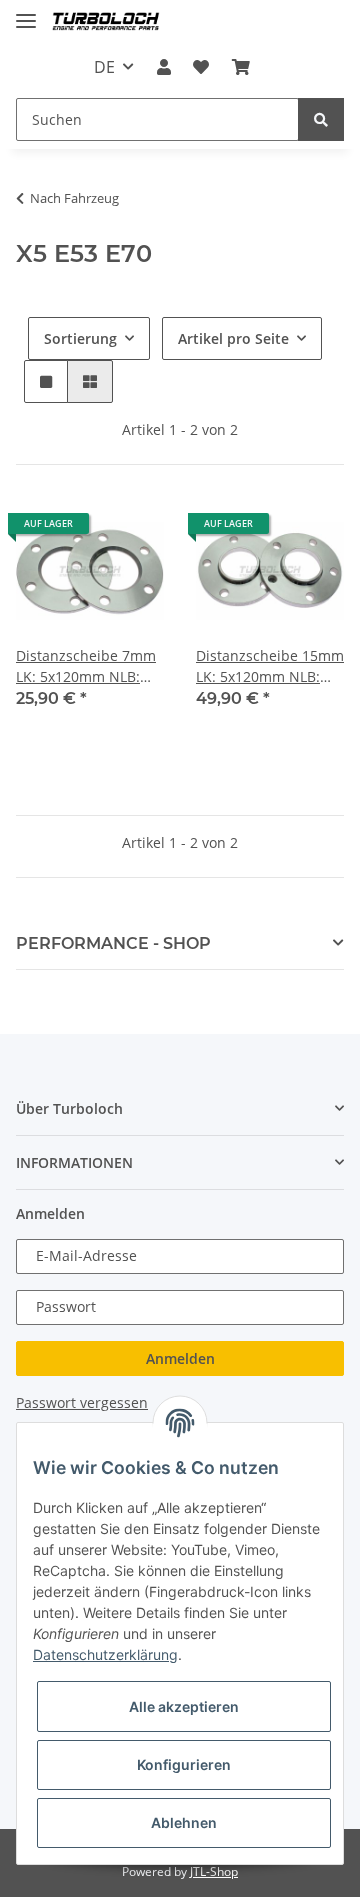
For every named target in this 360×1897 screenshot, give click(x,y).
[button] (164, 67)
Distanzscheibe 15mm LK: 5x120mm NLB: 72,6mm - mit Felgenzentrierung (270, 666)
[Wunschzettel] (201, 67)
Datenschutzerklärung (105, 1654)
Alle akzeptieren (184, 1706)
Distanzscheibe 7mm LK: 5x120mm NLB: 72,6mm (86, 666)
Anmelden (180, 1358)
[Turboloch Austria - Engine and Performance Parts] (106, 22)
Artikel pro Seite (233, 338)
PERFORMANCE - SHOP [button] (113, 943)
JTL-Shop (214, 1871)
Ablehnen (184, 1822)
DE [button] (104, 67)
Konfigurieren (184, 1764)
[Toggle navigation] (26, 12)
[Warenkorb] (240, 67)
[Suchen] (321, 119)
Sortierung (80, 338)
